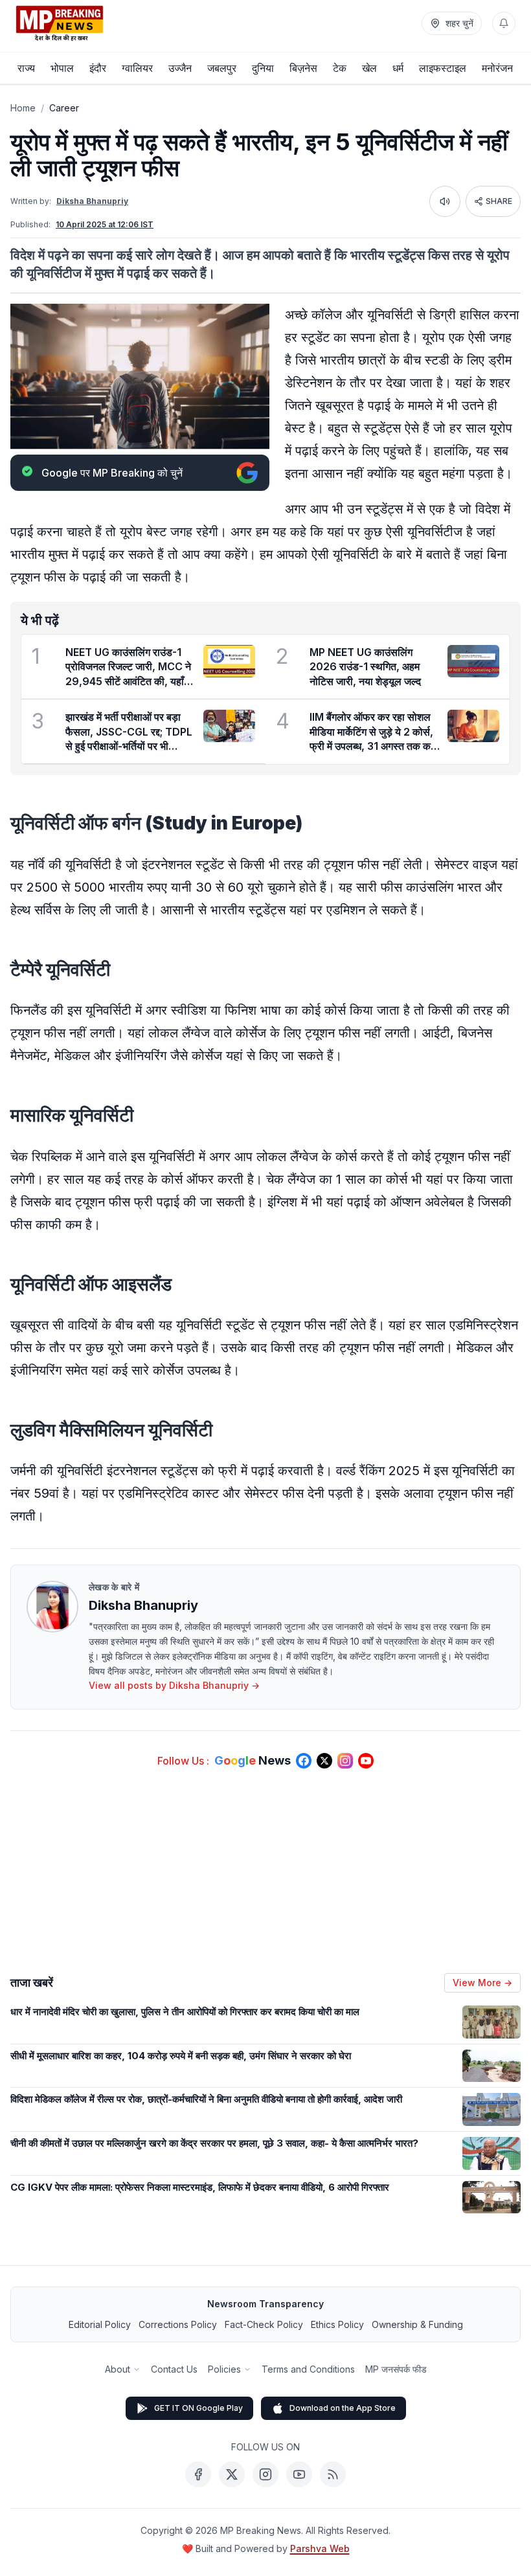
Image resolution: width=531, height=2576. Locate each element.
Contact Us (174, 2369)
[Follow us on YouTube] (366, 1761)
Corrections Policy (178, 2324)
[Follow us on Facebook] (304, 1761)
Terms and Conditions (308, 2369)
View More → (482, 1983)
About (118, 2369)
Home (23, 108)
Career (64, 108)
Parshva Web (320, 2548)
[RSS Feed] (333, 2474)
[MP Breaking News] (60, 23)
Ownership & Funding (417, 2324)
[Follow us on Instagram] (345, 1761)
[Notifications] (504, 23)
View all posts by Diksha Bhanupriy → (174, 1685)
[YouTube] (299, 2474)
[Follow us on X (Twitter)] (324, 1761)
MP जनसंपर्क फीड (396, 2369)
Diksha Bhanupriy (92, 201)
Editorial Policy (100, 2324)
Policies (224, 2369)
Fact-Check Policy (264, 2324)
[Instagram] (265, 2474)
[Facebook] (198, 2474)
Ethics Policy (337, 2324)
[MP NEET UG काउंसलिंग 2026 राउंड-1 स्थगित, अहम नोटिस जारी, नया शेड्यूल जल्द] (473, 661)
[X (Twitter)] (232, 2474)
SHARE (499, 201)
